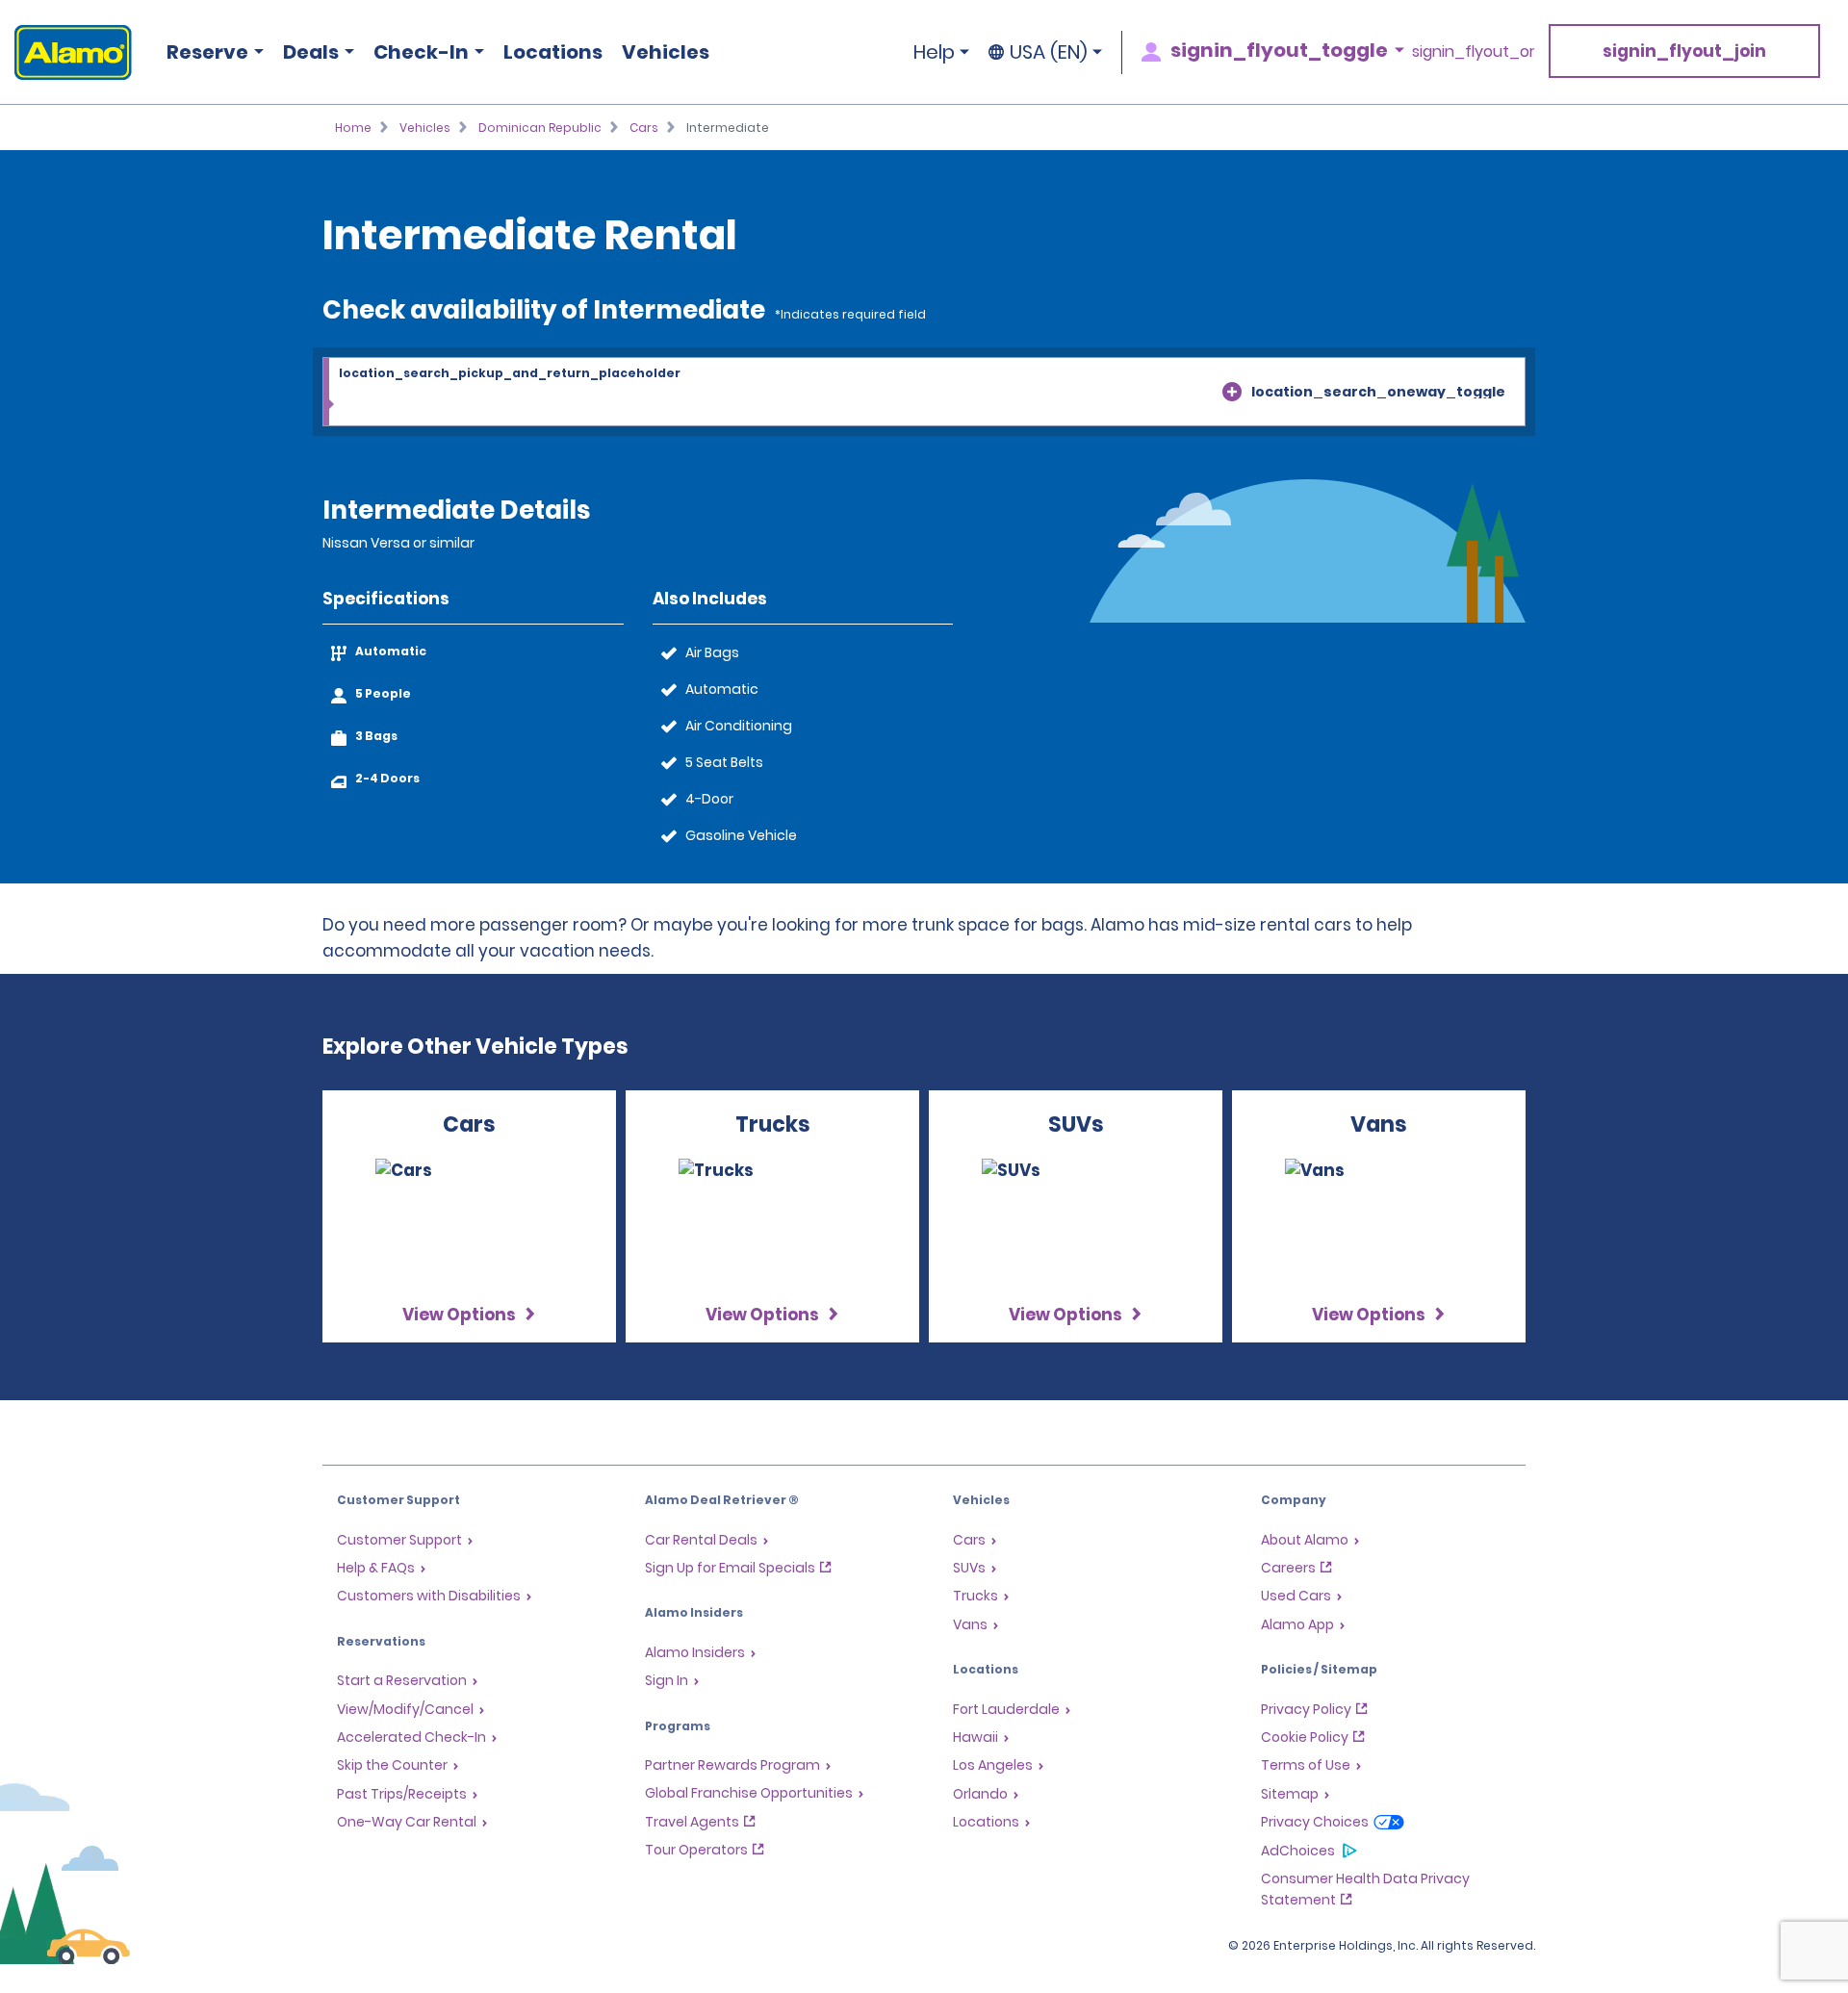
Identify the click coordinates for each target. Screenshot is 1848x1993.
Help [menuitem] (934, 52)
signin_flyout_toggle (1279, 50)
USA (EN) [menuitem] (1049, 52)
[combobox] (924, 393)
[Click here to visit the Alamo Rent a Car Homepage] (66, 52)
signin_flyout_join (1684, 51)
